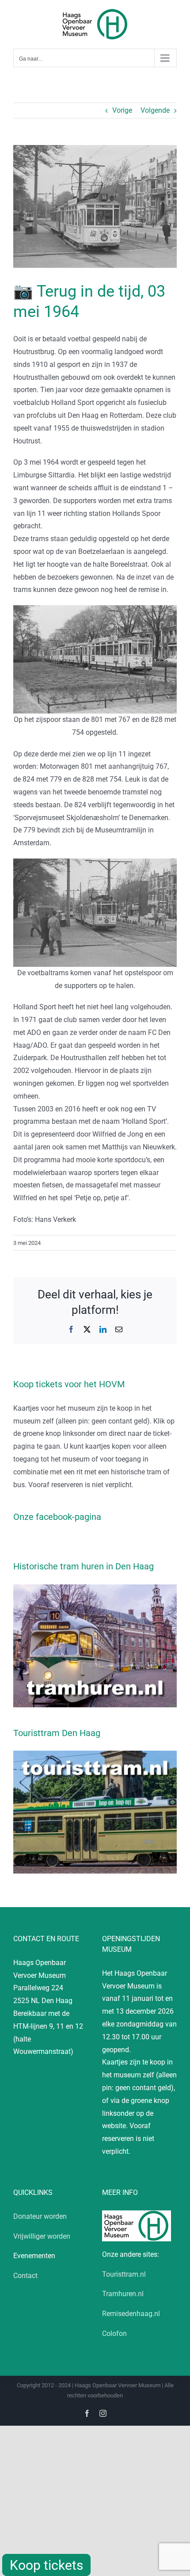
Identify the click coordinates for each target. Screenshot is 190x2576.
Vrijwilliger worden (42, 2236)
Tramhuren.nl (123, 2294)
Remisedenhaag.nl (131, 2314)
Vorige (122, 110)
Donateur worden (40, 2216)
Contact (25, 2276)
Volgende (155, 110)
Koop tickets (46, 2565)
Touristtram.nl (124, 2274)
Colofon (114, 2334)
